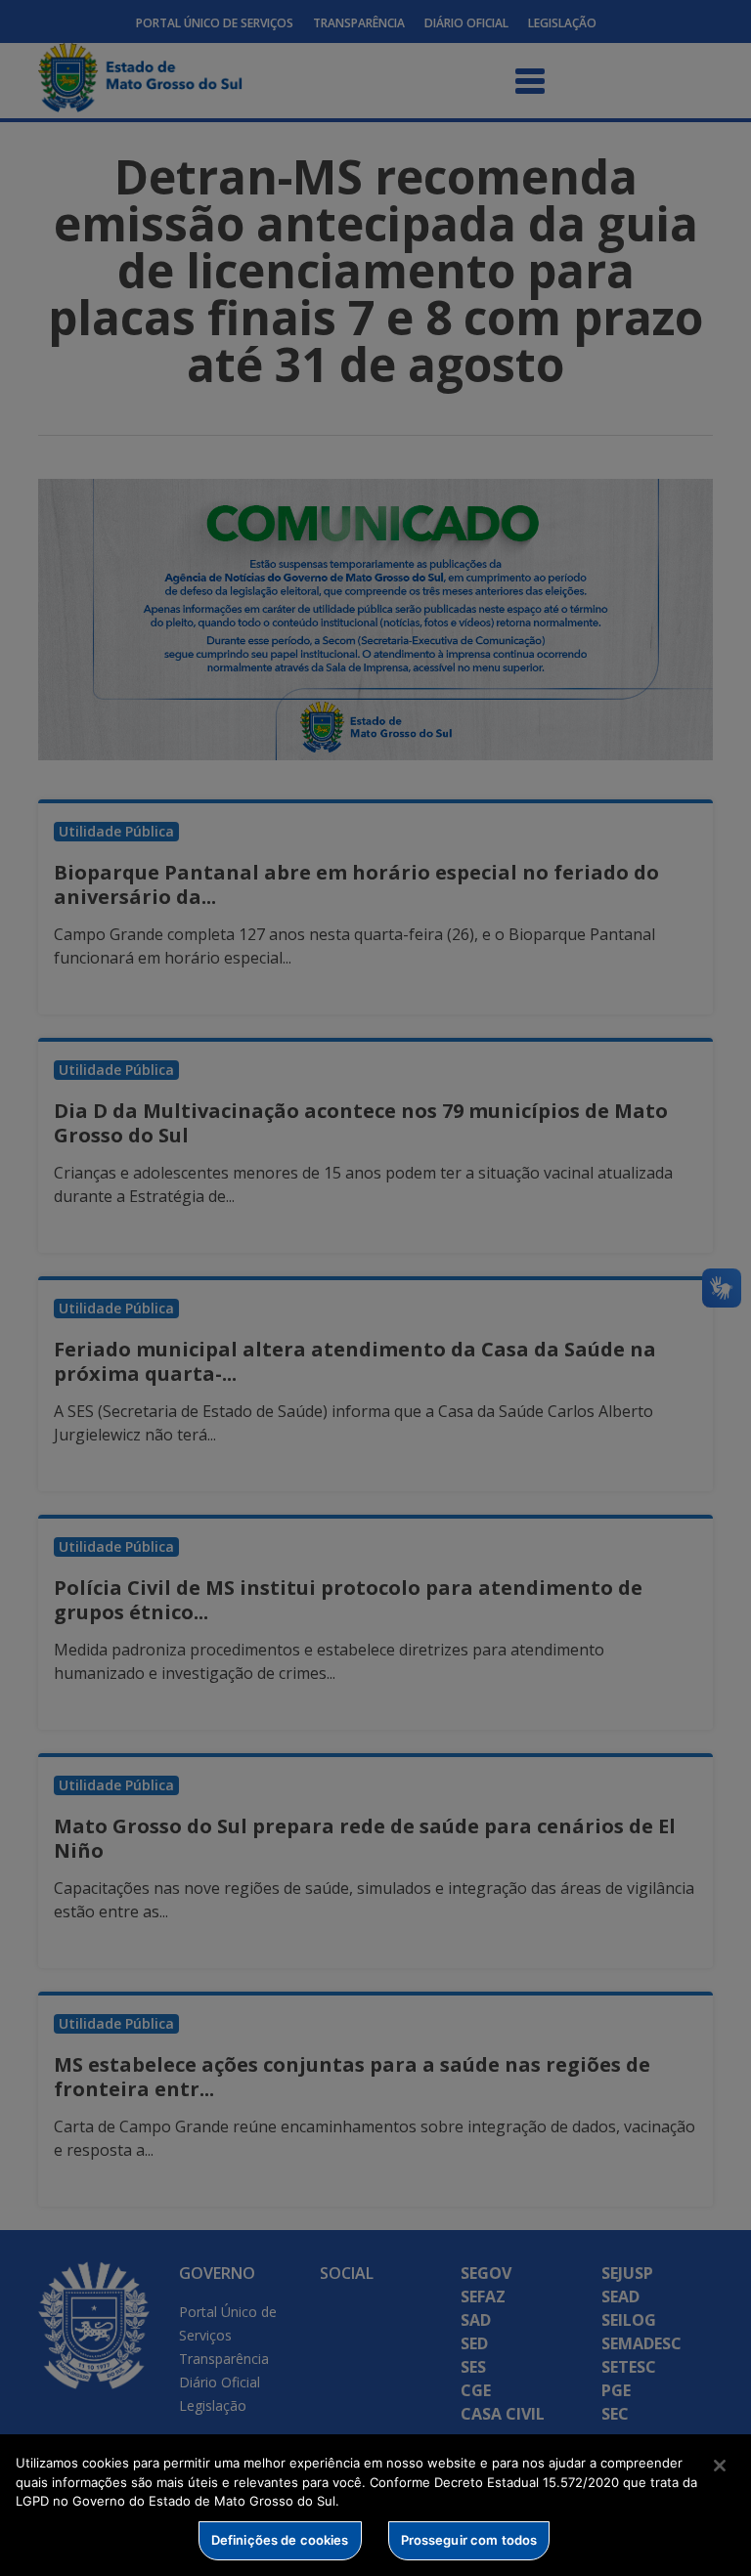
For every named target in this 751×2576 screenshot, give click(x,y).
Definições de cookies (280, 2540)
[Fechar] (720, 2466)
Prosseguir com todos (469, 2540)
